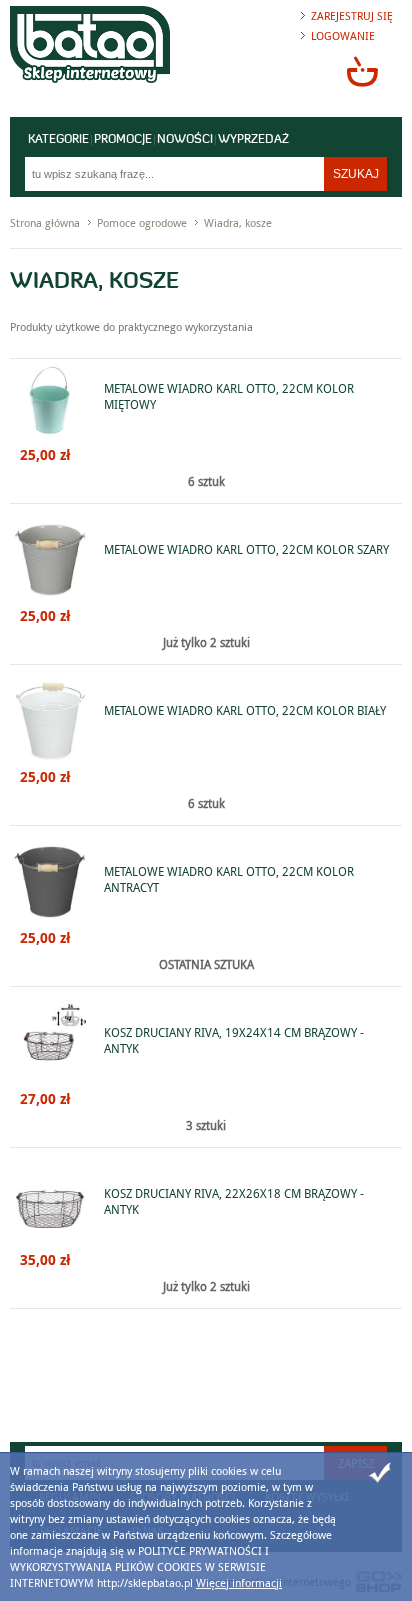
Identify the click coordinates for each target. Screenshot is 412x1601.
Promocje (123, 140)
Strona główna (45, 222)
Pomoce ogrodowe (142, 222)
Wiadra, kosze (238, 222)
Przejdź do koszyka (362, 71)
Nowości (185, 140)
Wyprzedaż (253, 140)
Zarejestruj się (352, 15)
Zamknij (380, 1473)
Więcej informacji (239, 1582)
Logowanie (343, 35)
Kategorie (58, 140)
